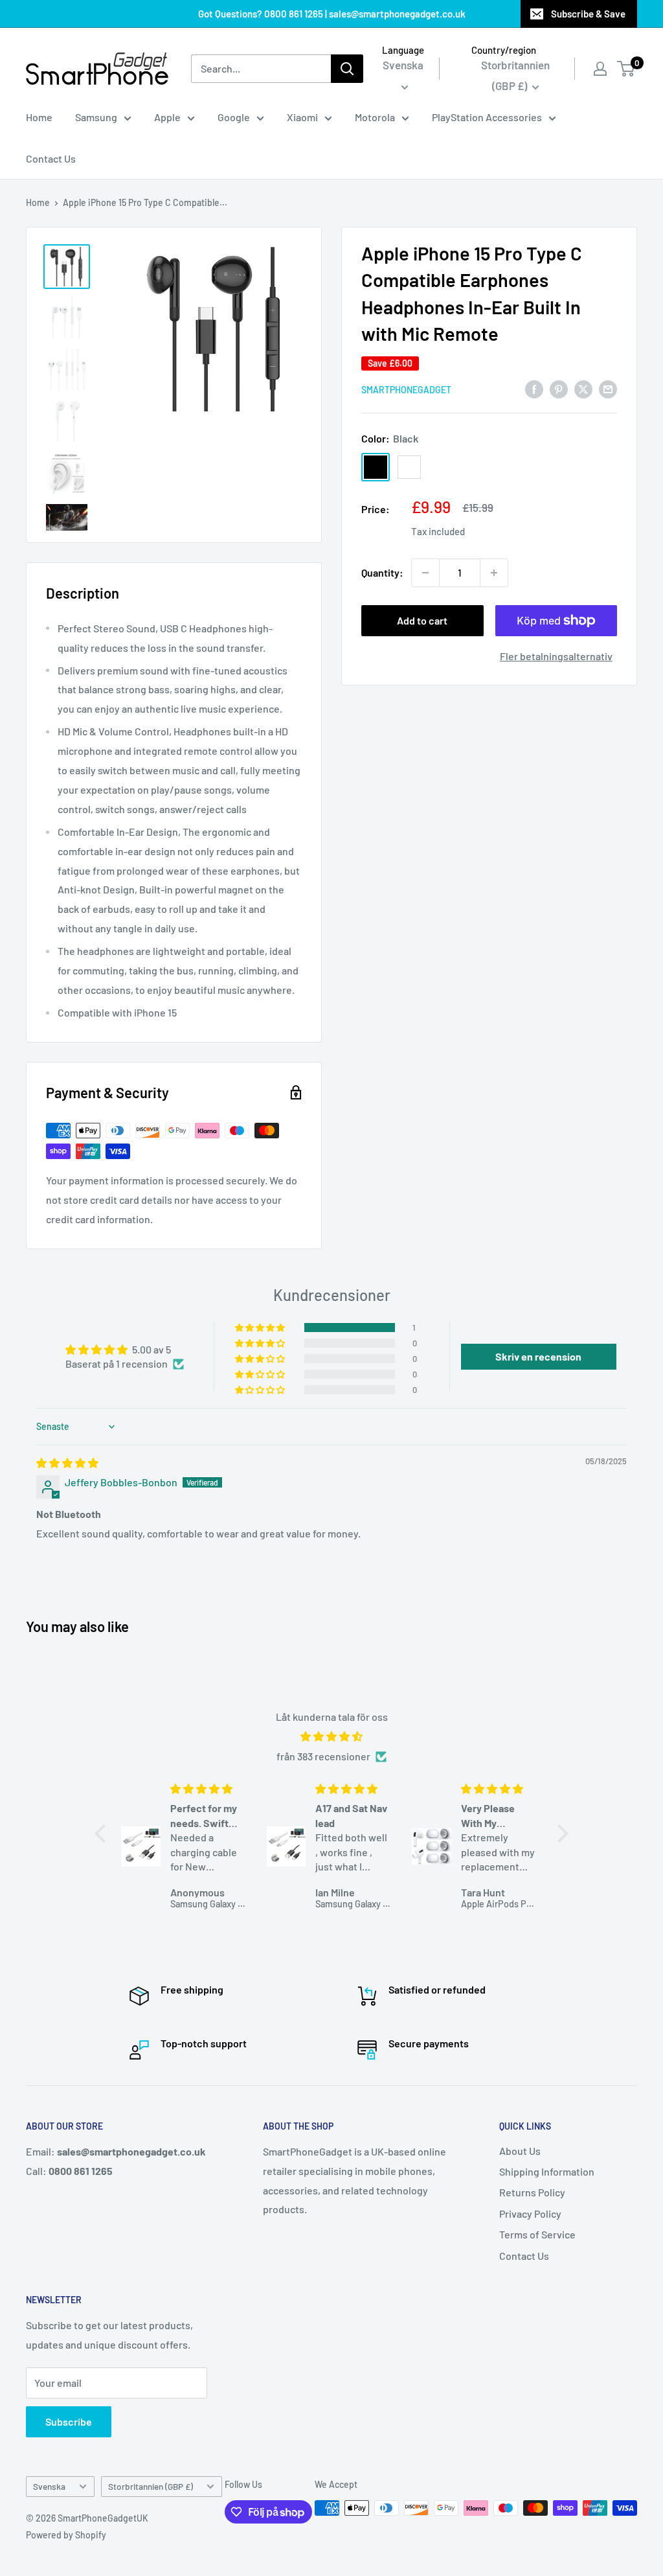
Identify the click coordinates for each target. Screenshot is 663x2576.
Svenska (49, 2486)
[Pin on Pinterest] (559, 388)
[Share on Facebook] (534, 388)
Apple (167, 117)
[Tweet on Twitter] (583, 388)
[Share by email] (608, 388)
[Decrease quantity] (425, 573)
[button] (261, 1328)
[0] (626, 69)
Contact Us (51, 158)
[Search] (347, 69)
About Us (520, 2151)
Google (234, 117)
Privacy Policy (530, 2214)
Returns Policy (532, 2192)
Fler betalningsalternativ (556, 656)
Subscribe (69, 2421)
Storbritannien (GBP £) (151, 2486)
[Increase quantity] (494, 573)
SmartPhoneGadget (406, 390)
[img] (67, 1463)
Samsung (96, 117)
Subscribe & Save (588, 14)
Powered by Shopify (66, 2535)
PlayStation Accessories (487, 117)
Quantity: (382, 572)
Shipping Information (547, 2171)
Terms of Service (537, 2234)
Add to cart (422, 620)
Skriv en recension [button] (538, 1356)
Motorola (375, 117)
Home (39, 117)
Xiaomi (302, 117)
